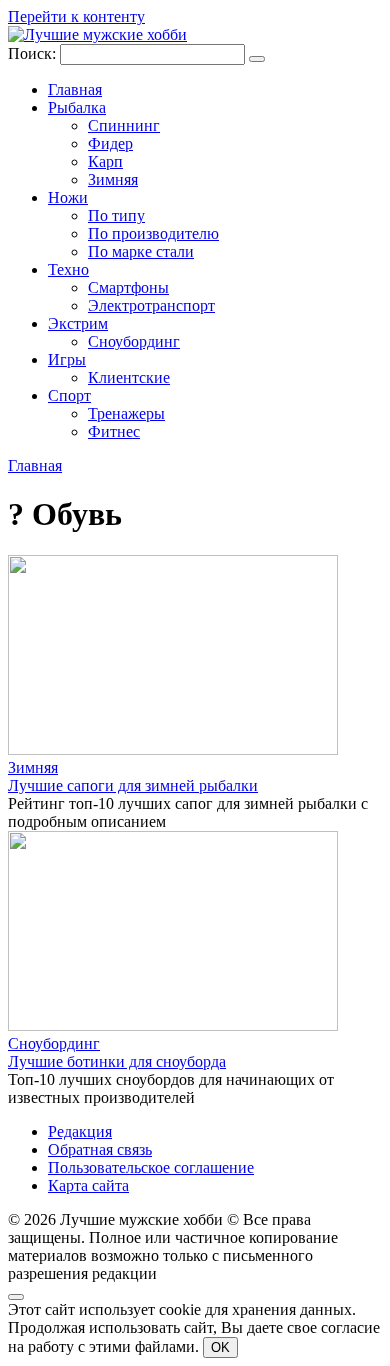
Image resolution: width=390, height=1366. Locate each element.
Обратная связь (100, 1149)
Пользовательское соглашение (151, 1167)
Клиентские (129, 377)
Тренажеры (126, 413)
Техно (68, 269)
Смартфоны (128, 287)
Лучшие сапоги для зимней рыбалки (133, 785)
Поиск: (34, 53)
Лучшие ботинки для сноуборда (117, 1061)
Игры (67, 359)
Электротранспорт (151, 305)
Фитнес (114, 431)
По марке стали (141, 251)
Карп (105, 161)
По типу (116, 215)
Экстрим (78, 323)
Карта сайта (88, 1185)
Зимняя (113, 179)
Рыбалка (77, 107)
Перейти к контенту (76, 16)
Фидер (110, 143)
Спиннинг (124, 125)
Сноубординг (134, 341)
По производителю (153, 233)
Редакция (80, 1131)
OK (220, 1347)
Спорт (69, 395)
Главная (75, 89)
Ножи (68, 197)
